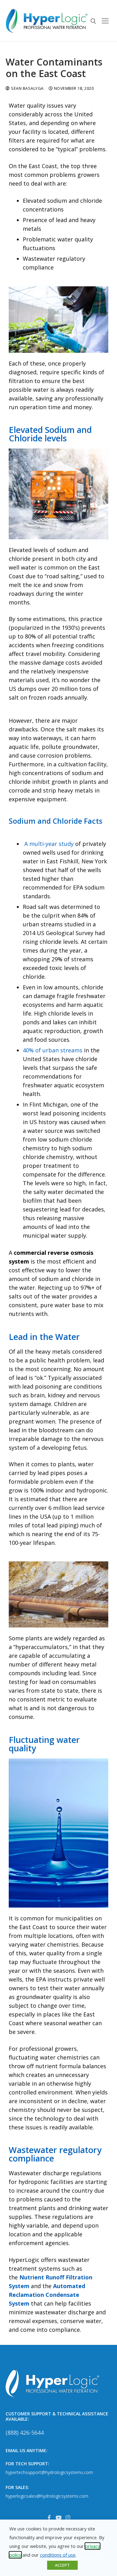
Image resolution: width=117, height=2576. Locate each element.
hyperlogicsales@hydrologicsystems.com (47, 2496)
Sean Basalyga (27, 88)
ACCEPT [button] (62, 2565)
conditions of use (58, 2555)
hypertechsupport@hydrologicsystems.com (49, 2472)
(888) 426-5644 (25, 2433)
